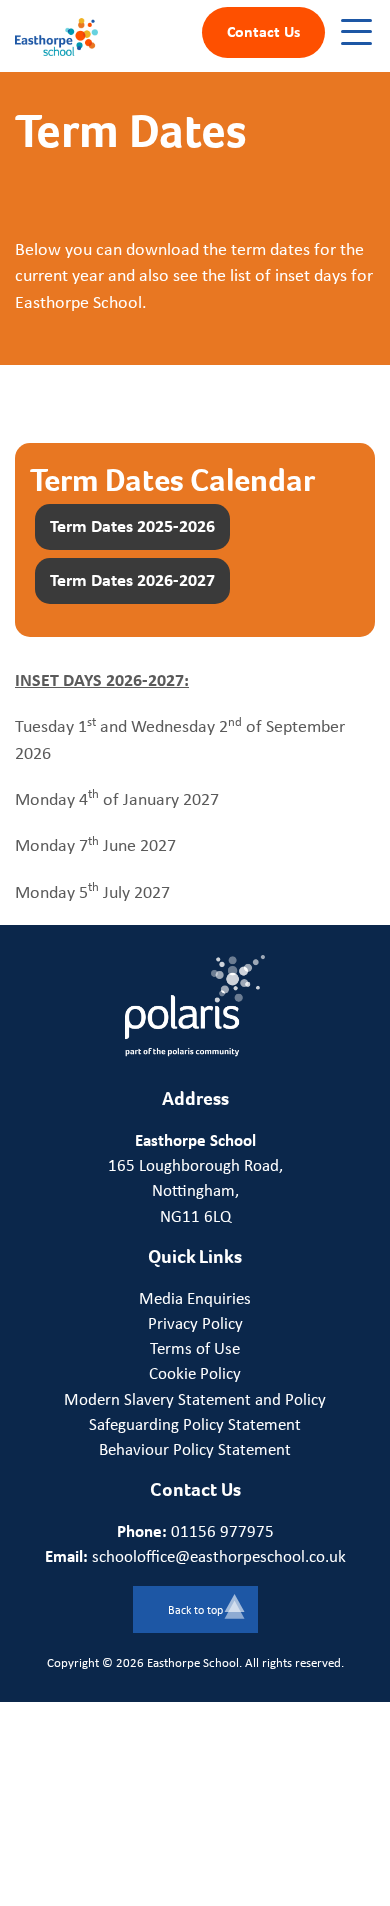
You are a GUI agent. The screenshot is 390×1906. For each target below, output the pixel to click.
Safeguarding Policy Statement (195, 1424)
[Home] (56, 35)
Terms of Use (195, 1348)
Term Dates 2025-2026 (132, 525)
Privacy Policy (195, 1323)
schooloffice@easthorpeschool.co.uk (219, 1556)
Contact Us (263, 31)
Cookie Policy (195, 1373)
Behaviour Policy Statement (195, 1449)
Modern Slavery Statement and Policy (195, 1399)
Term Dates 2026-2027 (132, 579)
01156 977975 (222, 1531)
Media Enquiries (195, 1298)
